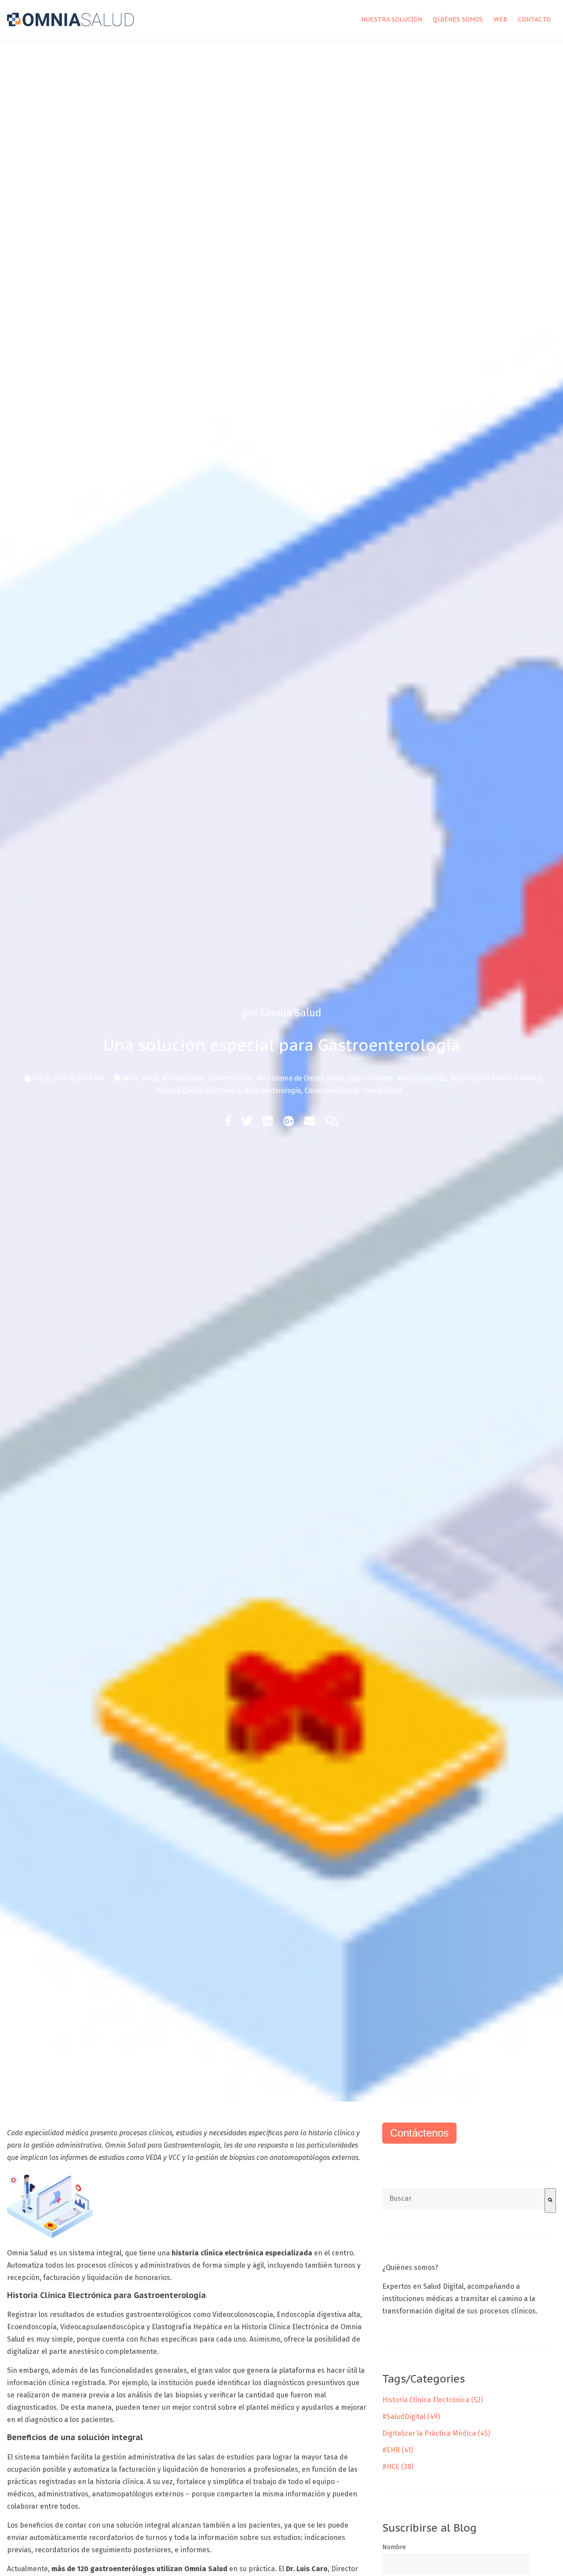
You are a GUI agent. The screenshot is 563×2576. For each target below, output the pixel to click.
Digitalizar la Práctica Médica (496, 1078)
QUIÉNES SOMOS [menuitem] (458, 19)
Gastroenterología (272, 1091)
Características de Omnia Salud (353, 1091)
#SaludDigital (183, 1078)
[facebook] (228, 1122)
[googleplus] (289, 1122)
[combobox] (463, 2199)
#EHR (131, 1078)
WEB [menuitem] (500, 19)
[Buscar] (550, 2200)
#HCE (150, 1078)
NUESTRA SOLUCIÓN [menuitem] (392, 19)
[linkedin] (268, 1122)
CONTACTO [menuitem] (534, 19)
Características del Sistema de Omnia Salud (276, 1078)
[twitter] (247, 1122)
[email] (310, 1122)
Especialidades (370, 1078)
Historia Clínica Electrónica (198, 1091)
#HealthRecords (422, 1078)
